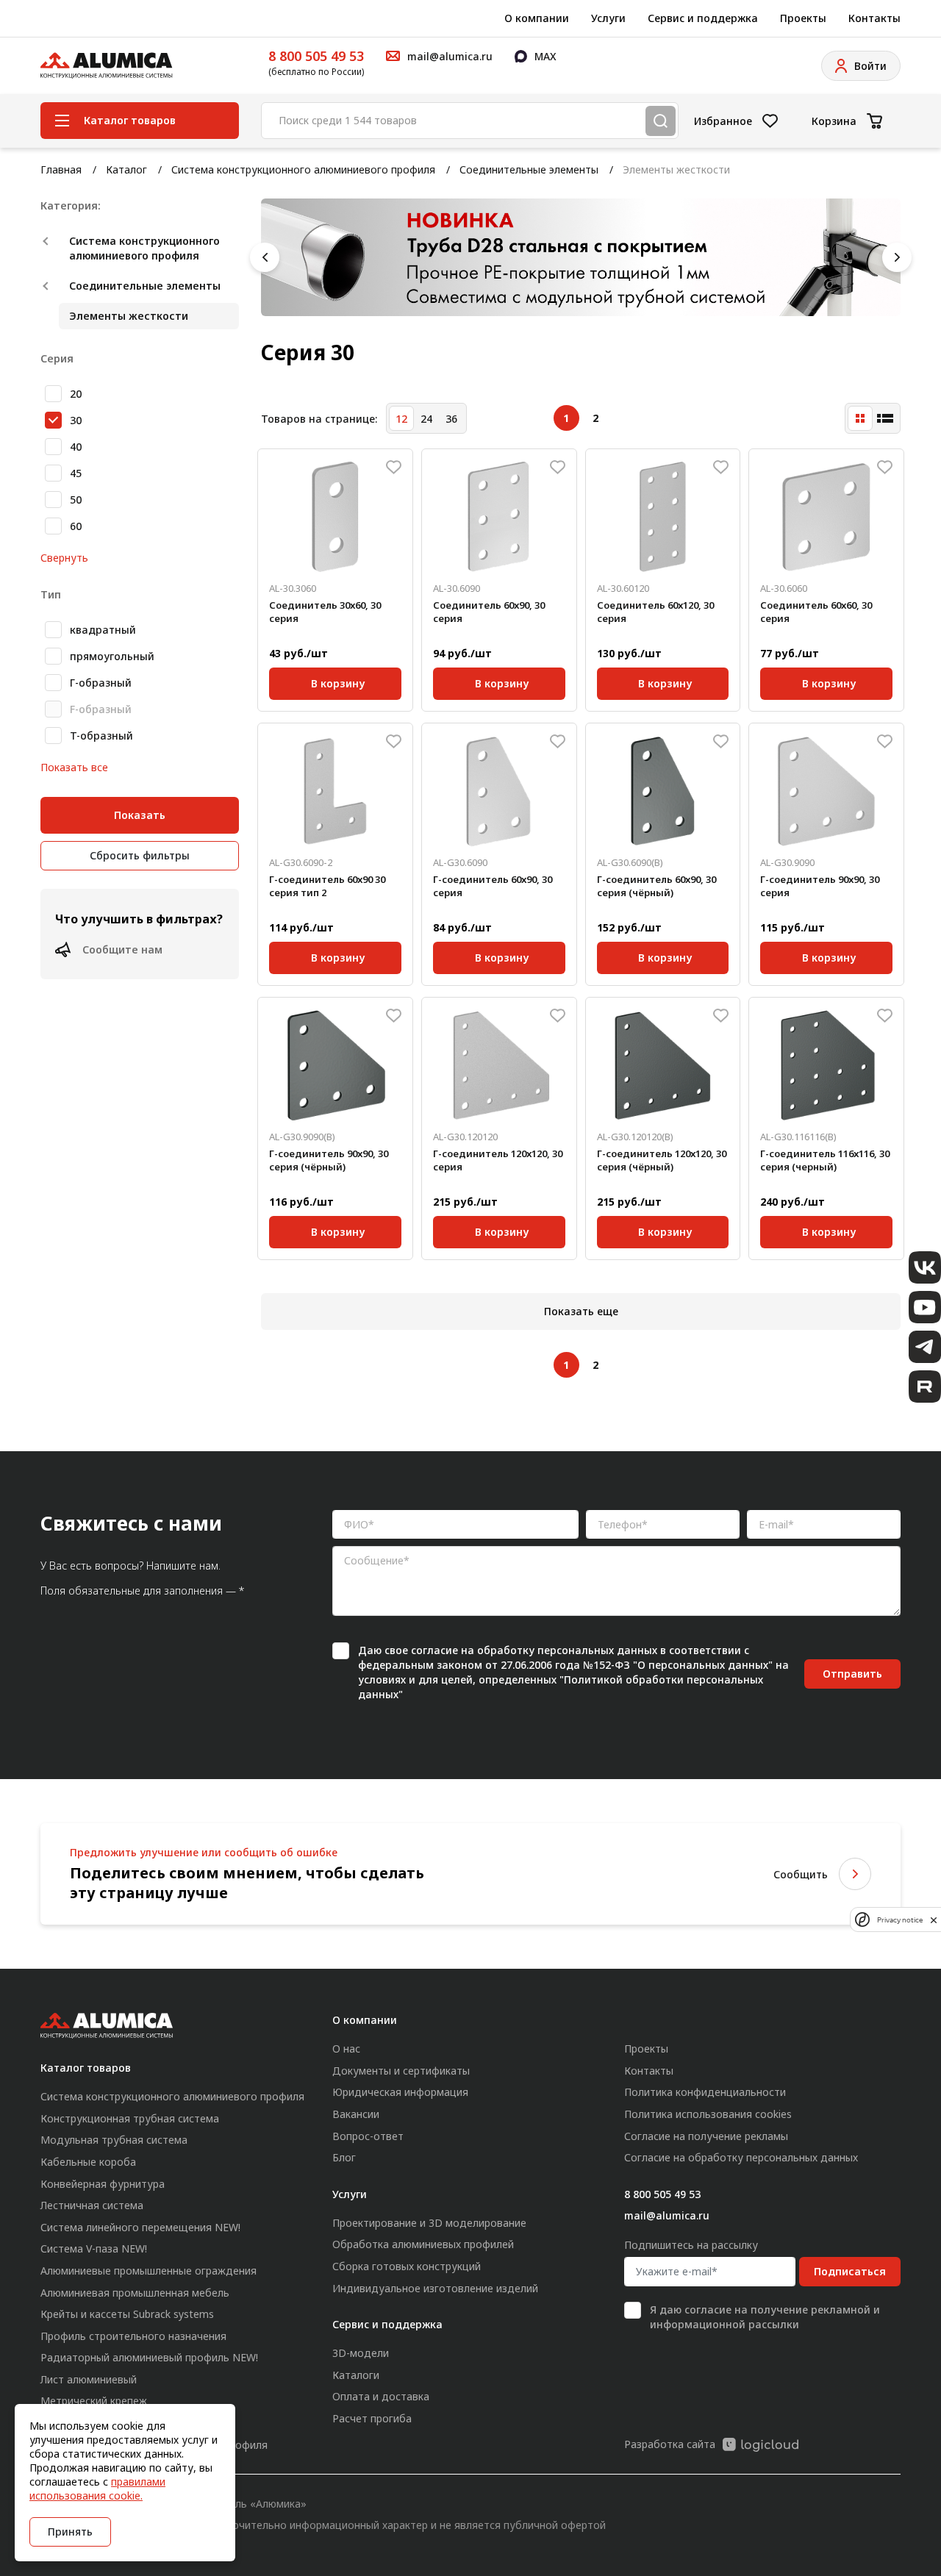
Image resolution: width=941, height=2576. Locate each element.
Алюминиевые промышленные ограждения (149, 2271)
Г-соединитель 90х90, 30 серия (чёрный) (329, 1160)
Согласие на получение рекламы (706, 2136)
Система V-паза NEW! (94, 2248)
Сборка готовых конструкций (407, 2266)
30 (76, 420)
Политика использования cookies (708, 2114)
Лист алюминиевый (89, 2379)
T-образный (101, 736)
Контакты (874, 18)
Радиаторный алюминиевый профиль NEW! (149, 2357)
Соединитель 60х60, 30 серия (816, 612)
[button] (265, 257)
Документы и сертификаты (401, 2071)
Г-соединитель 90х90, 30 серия (820, 886)
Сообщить (801, 1874)
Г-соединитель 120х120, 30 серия (498, 1160)
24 (426, 419)
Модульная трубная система (114, 2140)
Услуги (608, 18)
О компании (537, 18)
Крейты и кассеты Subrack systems (127, 2314)
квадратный (103, 630)
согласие (434, 1650)
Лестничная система (92, 2205)
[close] (934, 1920)
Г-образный (101, 683)
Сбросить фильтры (140, 855)
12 (401, 419)
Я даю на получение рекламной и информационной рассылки (765, 2317)
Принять (70, 2532)
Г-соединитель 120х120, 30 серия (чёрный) (662, 1160)
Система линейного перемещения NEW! (140, 2227)
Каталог (126, 169)
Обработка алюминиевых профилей (423, 2244)
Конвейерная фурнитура (103, 2184)
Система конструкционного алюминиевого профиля (303, 169)
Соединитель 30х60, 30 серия (325, 612)
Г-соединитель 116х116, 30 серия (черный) (825, 1160)
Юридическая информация (400, 2092)
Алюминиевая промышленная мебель (135, 2293)
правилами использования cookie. (97, 2489)
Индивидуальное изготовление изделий (435, 2288)
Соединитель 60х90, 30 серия (489, 612)
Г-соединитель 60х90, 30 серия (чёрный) (656, 886)
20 (76, 394)
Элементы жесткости (129, 316)
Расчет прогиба (372, 2418)
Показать (140, 815)
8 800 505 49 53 (316, 56)
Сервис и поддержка (703, 18)
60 (76, 526)
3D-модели (361, 2353)
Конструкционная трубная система (130, 2118)
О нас (346, 2049)
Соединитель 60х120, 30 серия (655, 612)
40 (76, 447)
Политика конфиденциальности (705, 2092)
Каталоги (356, 2375)
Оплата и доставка (381, 2396)
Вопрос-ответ (368, 2136)
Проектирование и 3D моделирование (429, 2223)
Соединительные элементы (529, 169)
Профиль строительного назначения (133, 2336)
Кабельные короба (88, 2162)
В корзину (338, 681)
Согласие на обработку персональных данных (741, 2157)
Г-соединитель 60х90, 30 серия (493, 886)
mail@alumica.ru (667, 2215)
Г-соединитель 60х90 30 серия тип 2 (327, 886)
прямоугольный (112, 656)
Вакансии (356, 2114)
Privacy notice (900, 1920)
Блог (344, 2157)
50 (76, 500)
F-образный (101, 709)
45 (76, 473)
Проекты (803, 18)
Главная (61, 169)
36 (451, 419)
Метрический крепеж (94, 2401)
